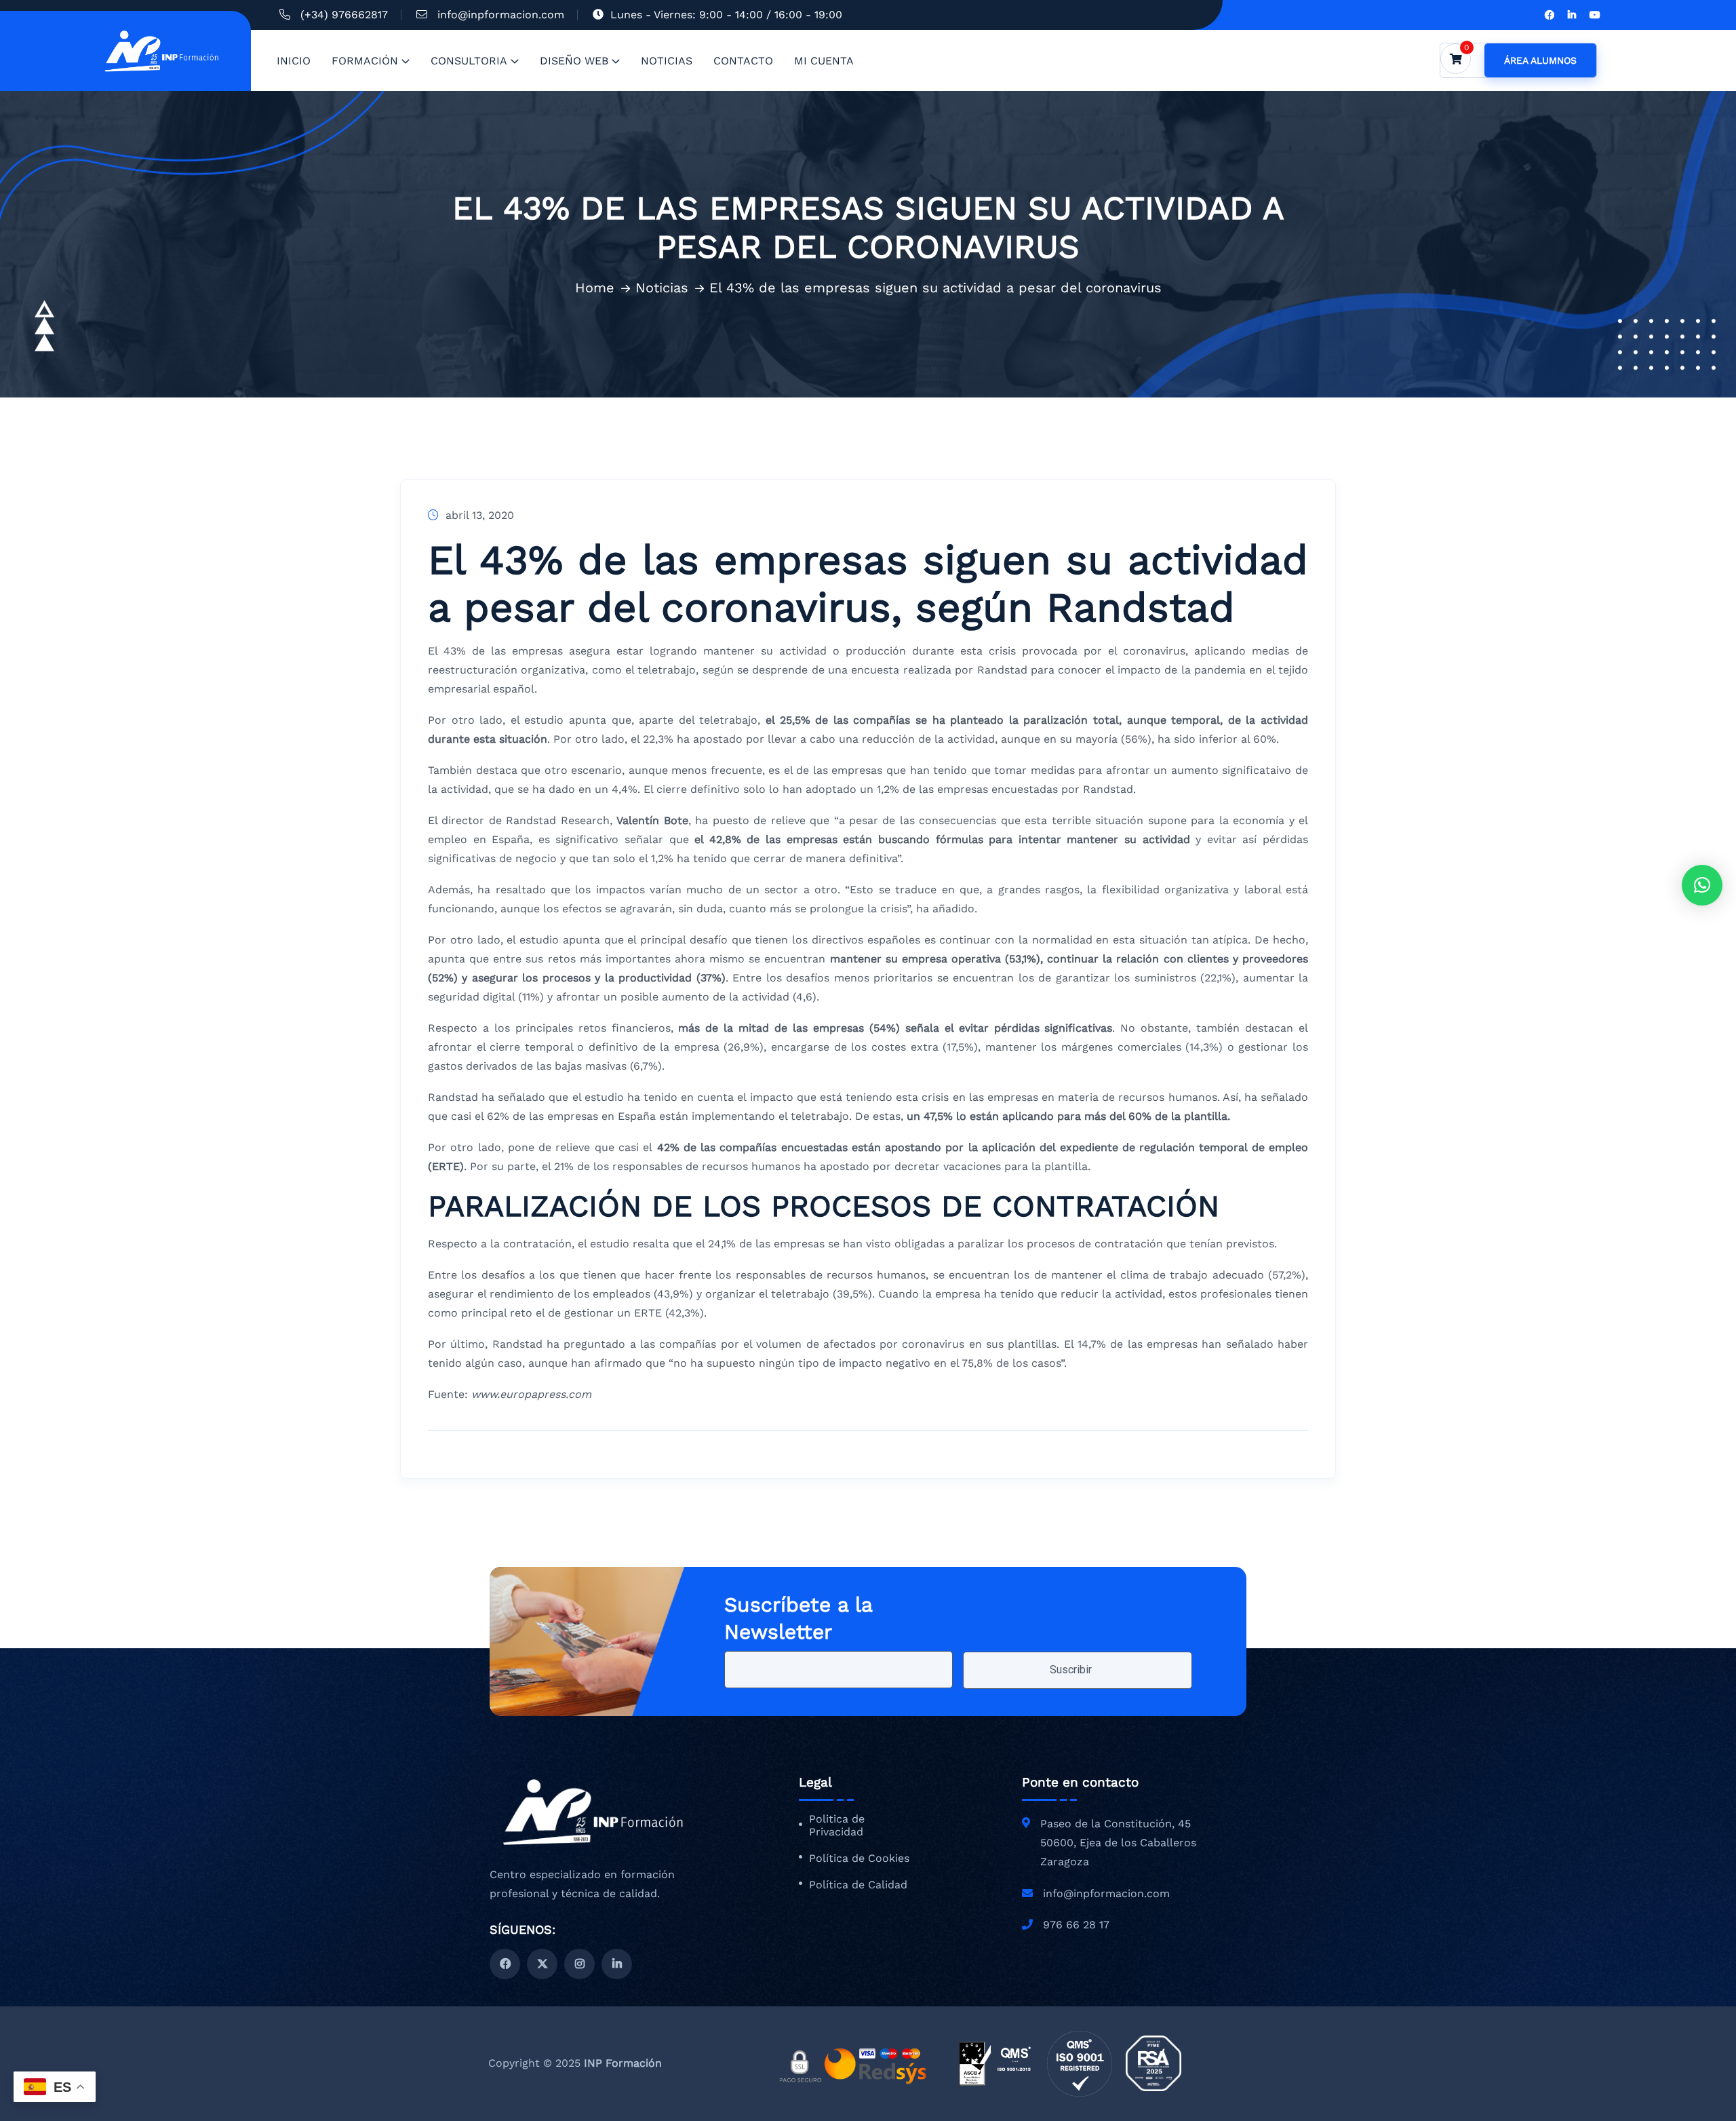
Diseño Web (574, 61)
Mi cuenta (824, 61)
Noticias (667, 61)
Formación (365, 61)
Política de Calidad (858, 1885)
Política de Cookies (859, 1859)
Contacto (743, 61)
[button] (1702, 885)
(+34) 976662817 (344, 15)
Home (595, 288)
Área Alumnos (1540, 60)
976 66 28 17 (1076, 1925)
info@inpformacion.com (501, 15)
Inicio (294, 61)
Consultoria (469, 61)
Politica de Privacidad (837, 1826)
